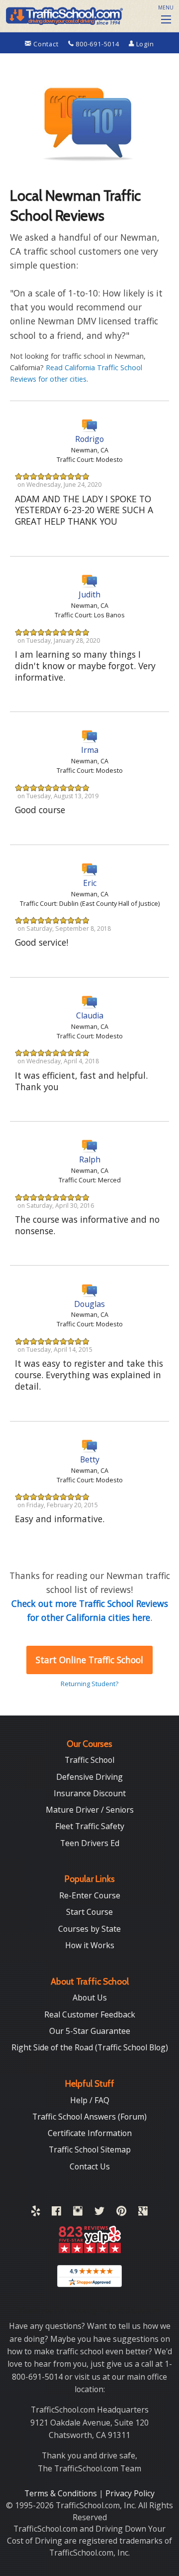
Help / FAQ (90, 2100)
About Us (90, 1998)
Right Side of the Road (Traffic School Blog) (90, 2047)
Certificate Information (90, 2133)
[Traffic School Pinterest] (121, 2213)
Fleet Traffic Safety (90, 1826)
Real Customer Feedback (90, 2014)
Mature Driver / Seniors (90, 1810)
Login (144, 44)
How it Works (90, 1945)
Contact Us (90, 2166)
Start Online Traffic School (89, 1660)
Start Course (89, 1912)
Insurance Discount (90, 1793)
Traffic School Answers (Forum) (89, 2117)
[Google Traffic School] (143, 2213)
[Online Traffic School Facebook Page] (56, 2213)
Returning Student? (89, 1684)
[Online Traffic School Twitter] (99, 2213)
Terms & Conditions (62, 2493)
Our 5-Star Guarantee (90, 2031)
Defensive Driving (89, 1777)
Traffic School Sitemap (90, 2149)
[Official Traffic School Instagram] (78, 2213)
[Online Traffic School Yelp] (36, 2213)
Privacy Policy (130, 2493)
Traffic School (89, 1760)
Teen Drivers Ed (90, 1843)
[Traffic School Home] (63, 15)
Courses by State (89, 1929)
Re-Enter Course (90, 1895)
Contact (46, 44)
